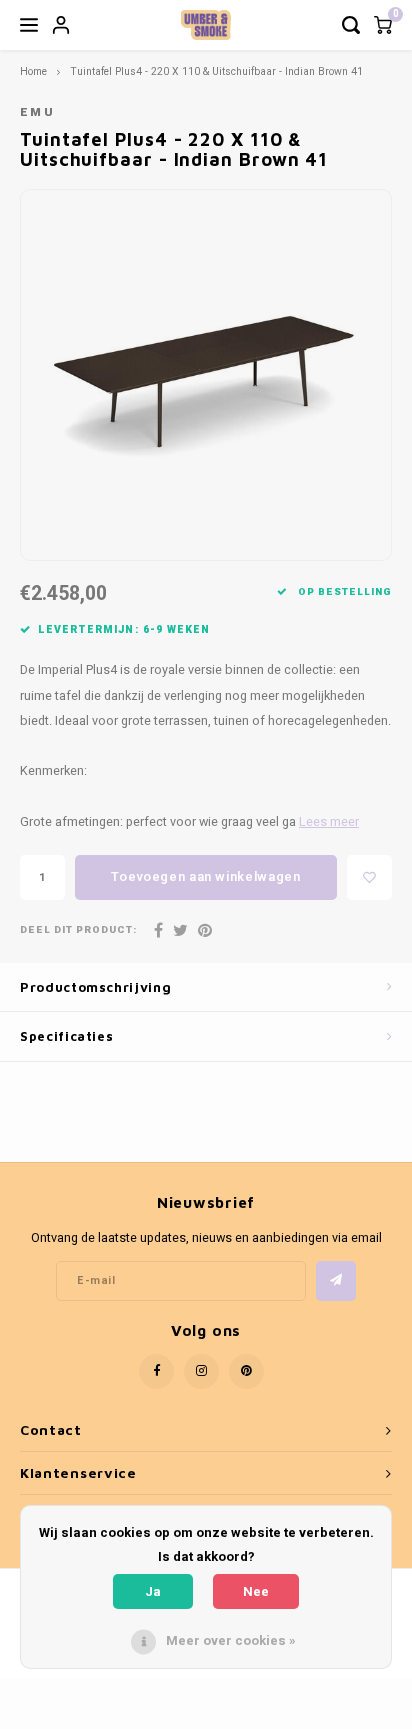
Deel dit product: (78, 930)
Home (33, 71)
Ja (153, 1591)
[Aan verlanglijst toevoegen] (369, 877)
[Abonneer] (336, 1281)
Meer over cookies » (231, 1640)
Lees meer (329, 822)
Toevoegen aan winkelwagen (205, 876)
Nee (256, 1591)
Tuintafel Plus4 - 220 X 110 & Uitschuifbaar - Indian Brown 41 (216, 71)
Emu (37, 112)
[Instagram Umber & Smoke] (201, 1371)
